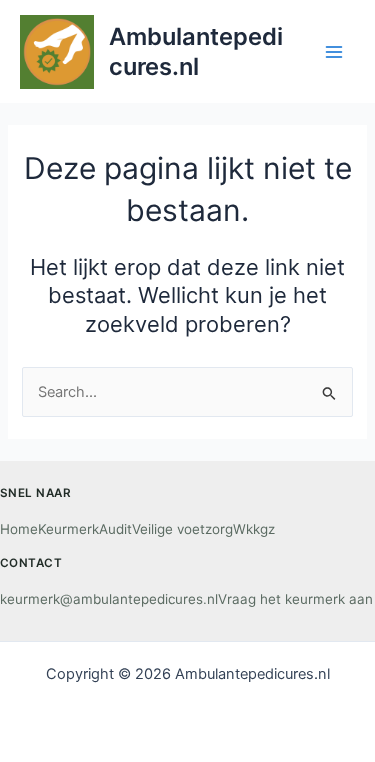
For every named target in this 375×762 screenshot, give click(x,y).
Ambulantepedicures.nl (196, 51)
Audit (115, 529)
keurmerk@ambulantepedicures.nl (109, 599)
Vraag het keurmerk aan (295, 599)
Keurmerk (68, 529)
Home (19, 529)
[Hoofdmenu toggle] (334, 52)
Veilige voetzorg (182, 529)
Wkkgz (254, 529)
